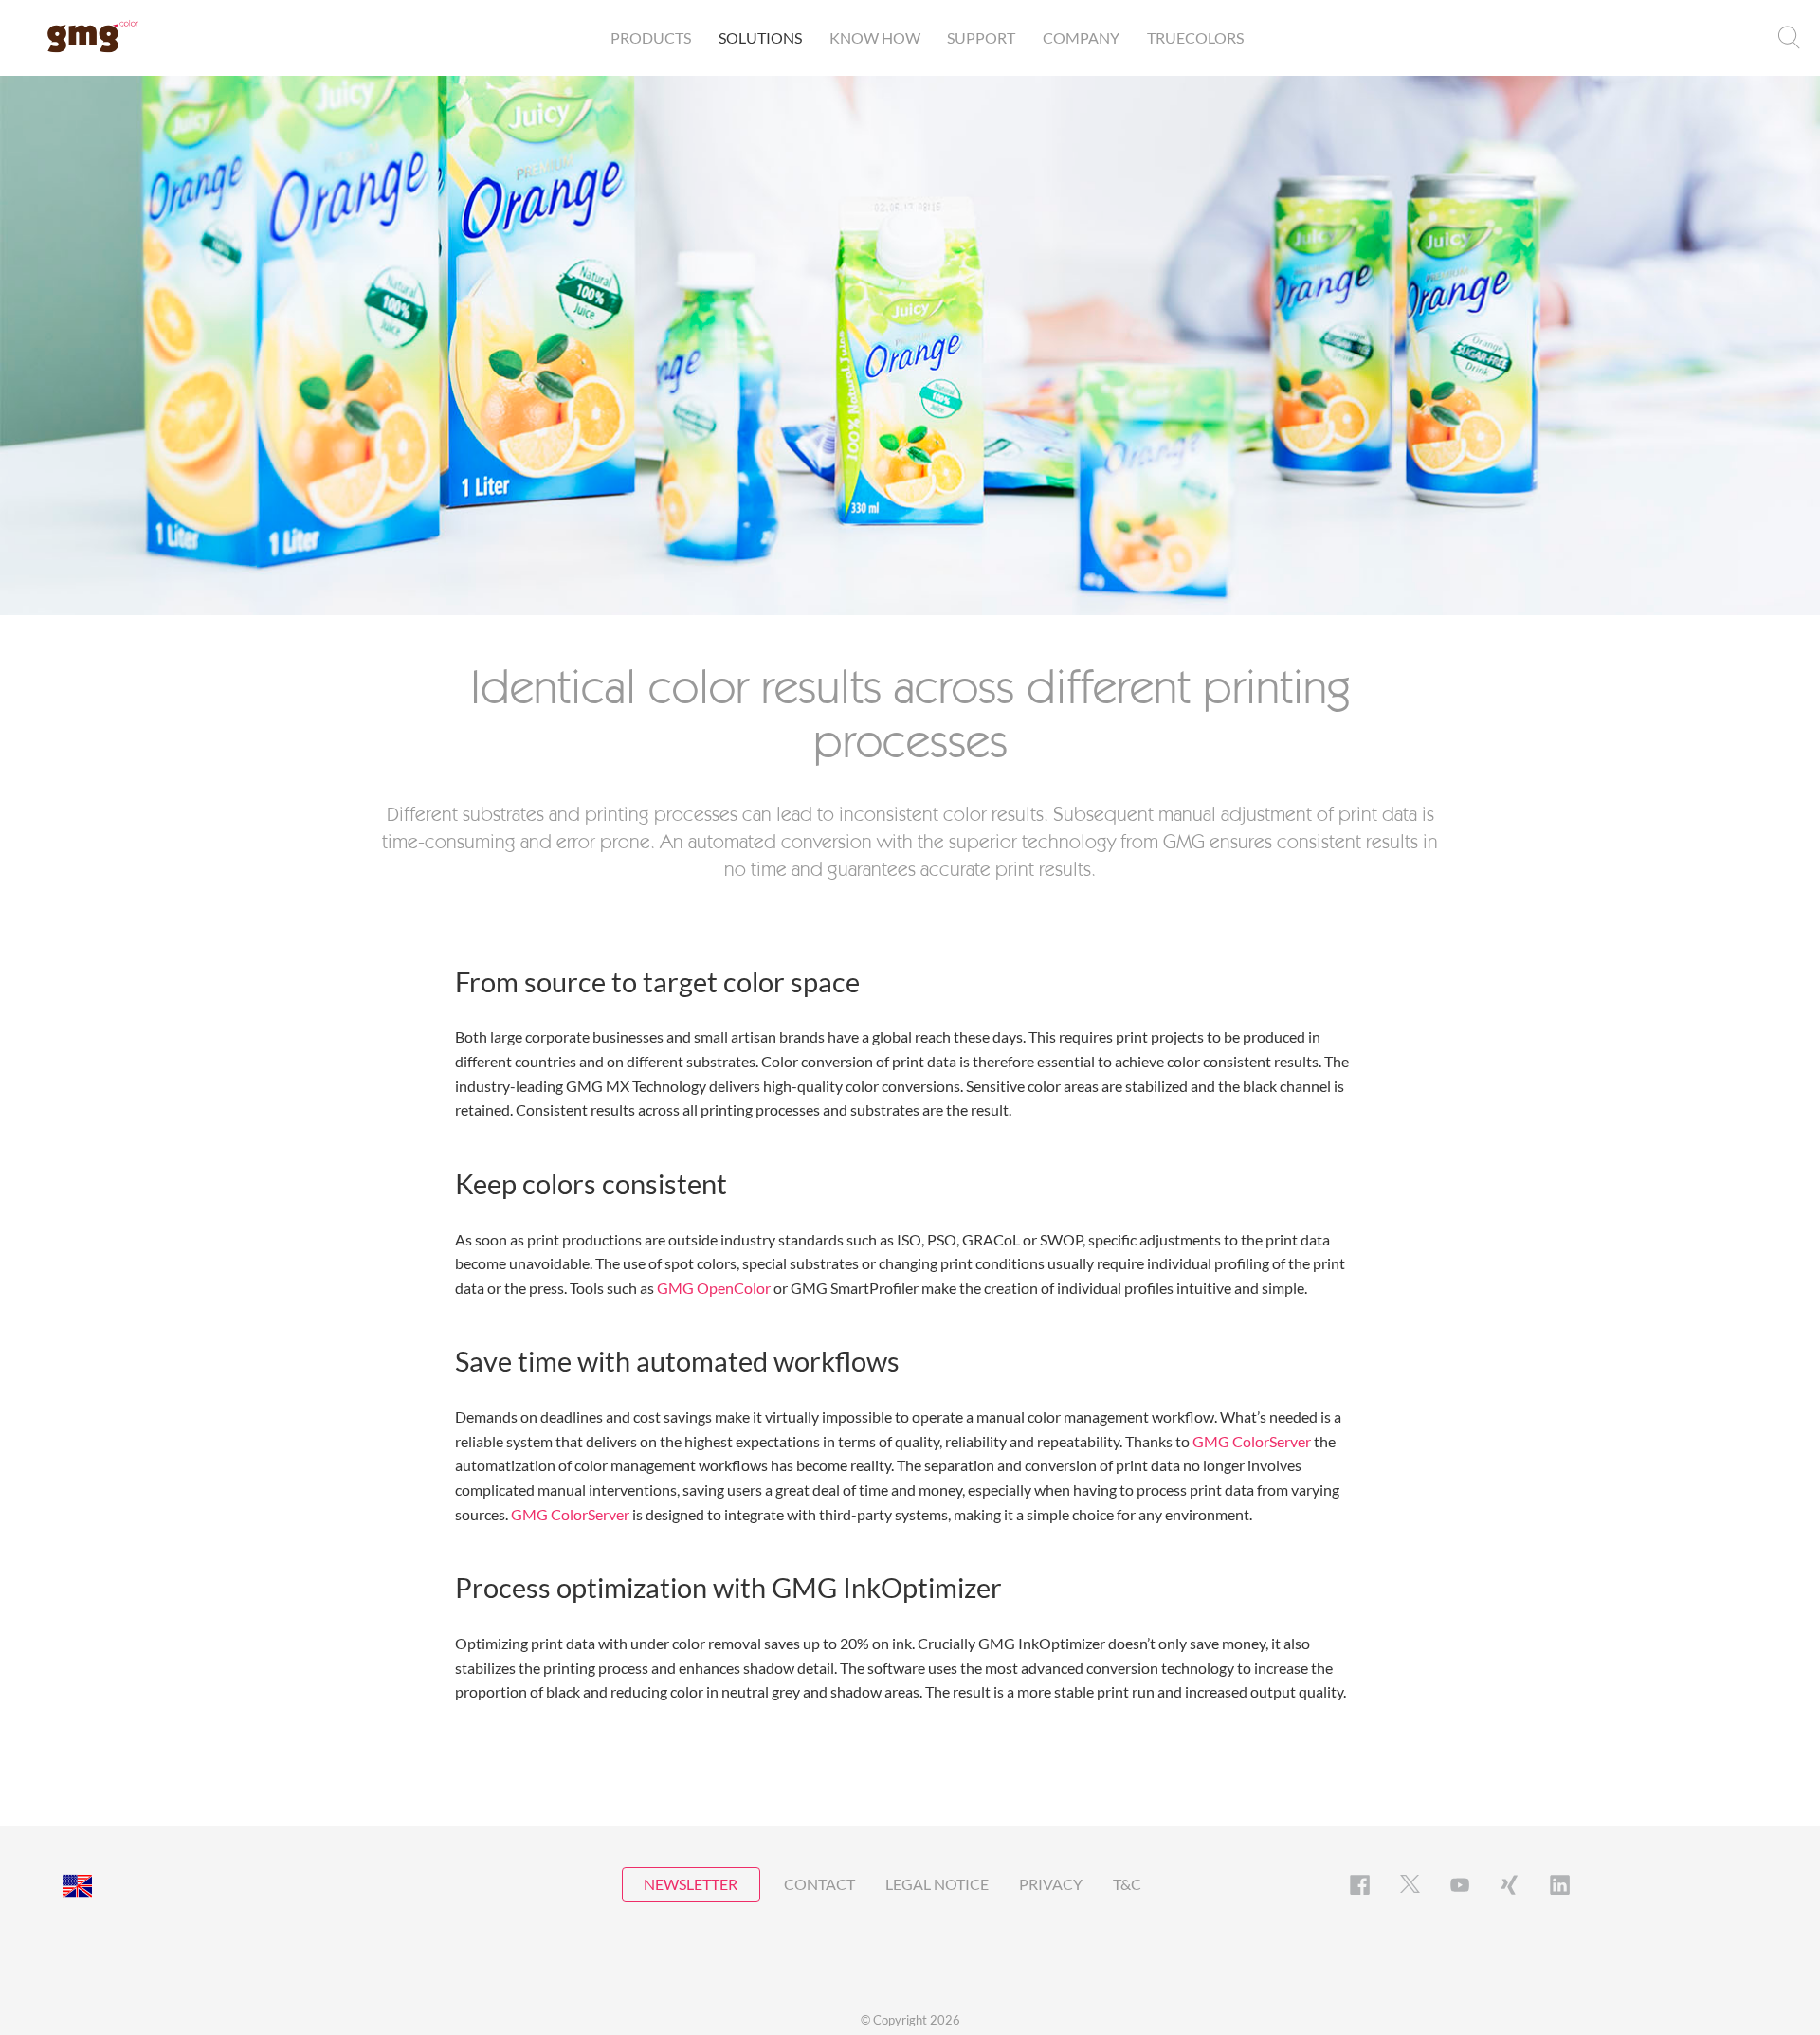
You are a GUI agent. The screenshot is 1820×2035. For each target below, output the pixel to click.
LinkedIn (1560, 1885)
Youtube (1460, 1885)
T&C (1127, 1884)
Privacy (1051, 1884)
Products (651, 37)
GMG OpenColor (714, 1288)
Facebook (1360, 1885)
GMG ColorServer (1252, 1441)
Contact (819, 1884)
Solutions (760, 37)
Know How (875, 37)
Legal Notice (937, 1884)
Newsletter (691, 1884)
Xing (1510, 1885)
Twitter (1410, 1885)
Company (1081, 37)
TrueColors (1195, 37)
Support (981, 37)
